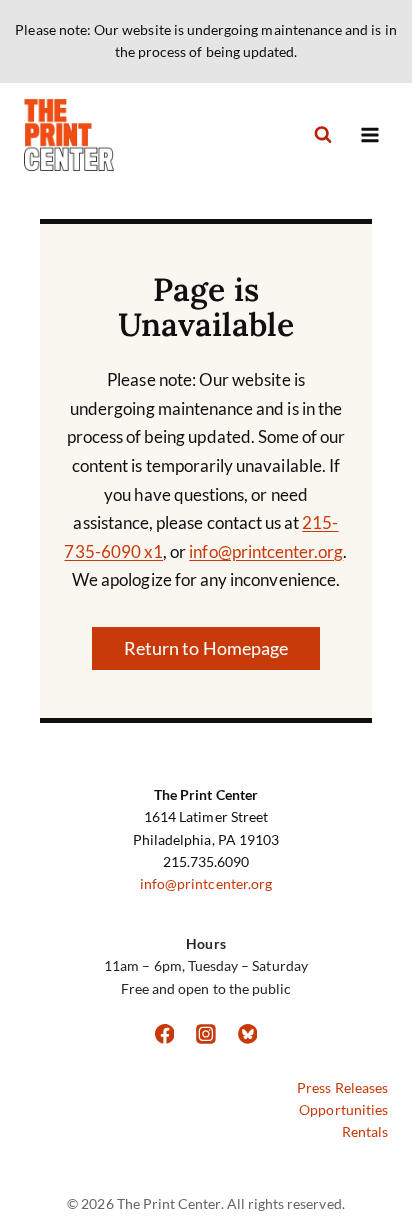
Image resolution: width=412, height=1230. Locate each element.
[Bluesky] (248, 1034)
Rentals (365, 1131)
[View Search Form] (323, 135)
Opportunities (343, 1109)
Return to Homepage (206, 648)
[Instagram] (206, 1034)
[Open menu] (369, 134)
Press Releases (342, 1087)
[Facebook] (165, 1034)
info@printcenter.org (266, 551)
